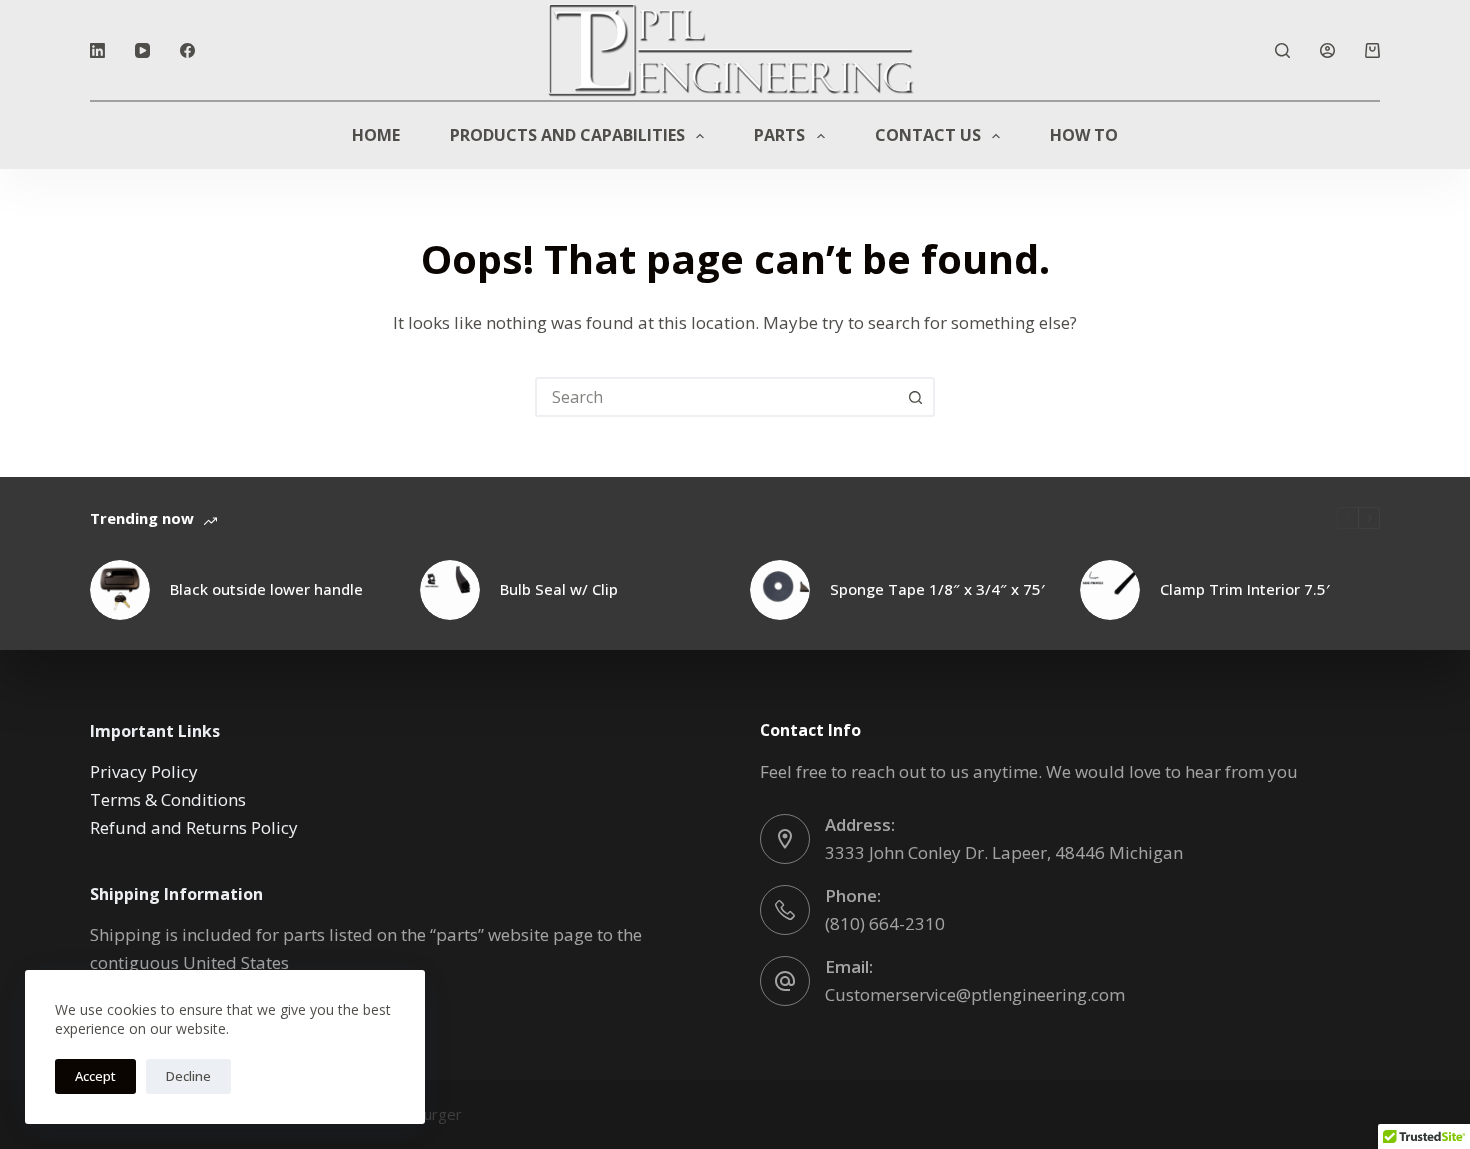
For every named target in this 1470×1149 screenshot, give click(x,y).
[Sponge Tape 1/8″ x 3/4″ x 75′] (780, 590)
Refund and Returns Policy (194, 827)
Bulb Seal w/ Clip (559, 589)
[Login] (1327, 50)
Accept (95, 1076)
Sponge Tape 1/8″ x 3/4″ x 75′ (937, 589)
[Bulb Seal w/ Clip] (450, 590)
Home (376, 135)
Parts (779, 135)
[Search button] (915, 397)
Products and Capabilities (567, 135)
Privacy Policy (144, 771)
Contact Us (928, 135)
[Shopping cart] (1372, 50)
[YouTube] (142, 50)
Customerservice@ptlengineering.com (975, 994)
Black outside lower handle (266, 589)
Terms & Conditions (168, 799)
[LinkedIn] (97, 50)
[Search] (1282, 50)
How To (1084, 135)
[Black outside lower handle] (120, 590)
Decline (188, 1076)
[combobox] (717, 397)
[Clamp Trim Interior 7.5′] (1110, 590)
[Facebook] (187, 50)
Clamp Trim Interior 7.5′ (1245, 589)
